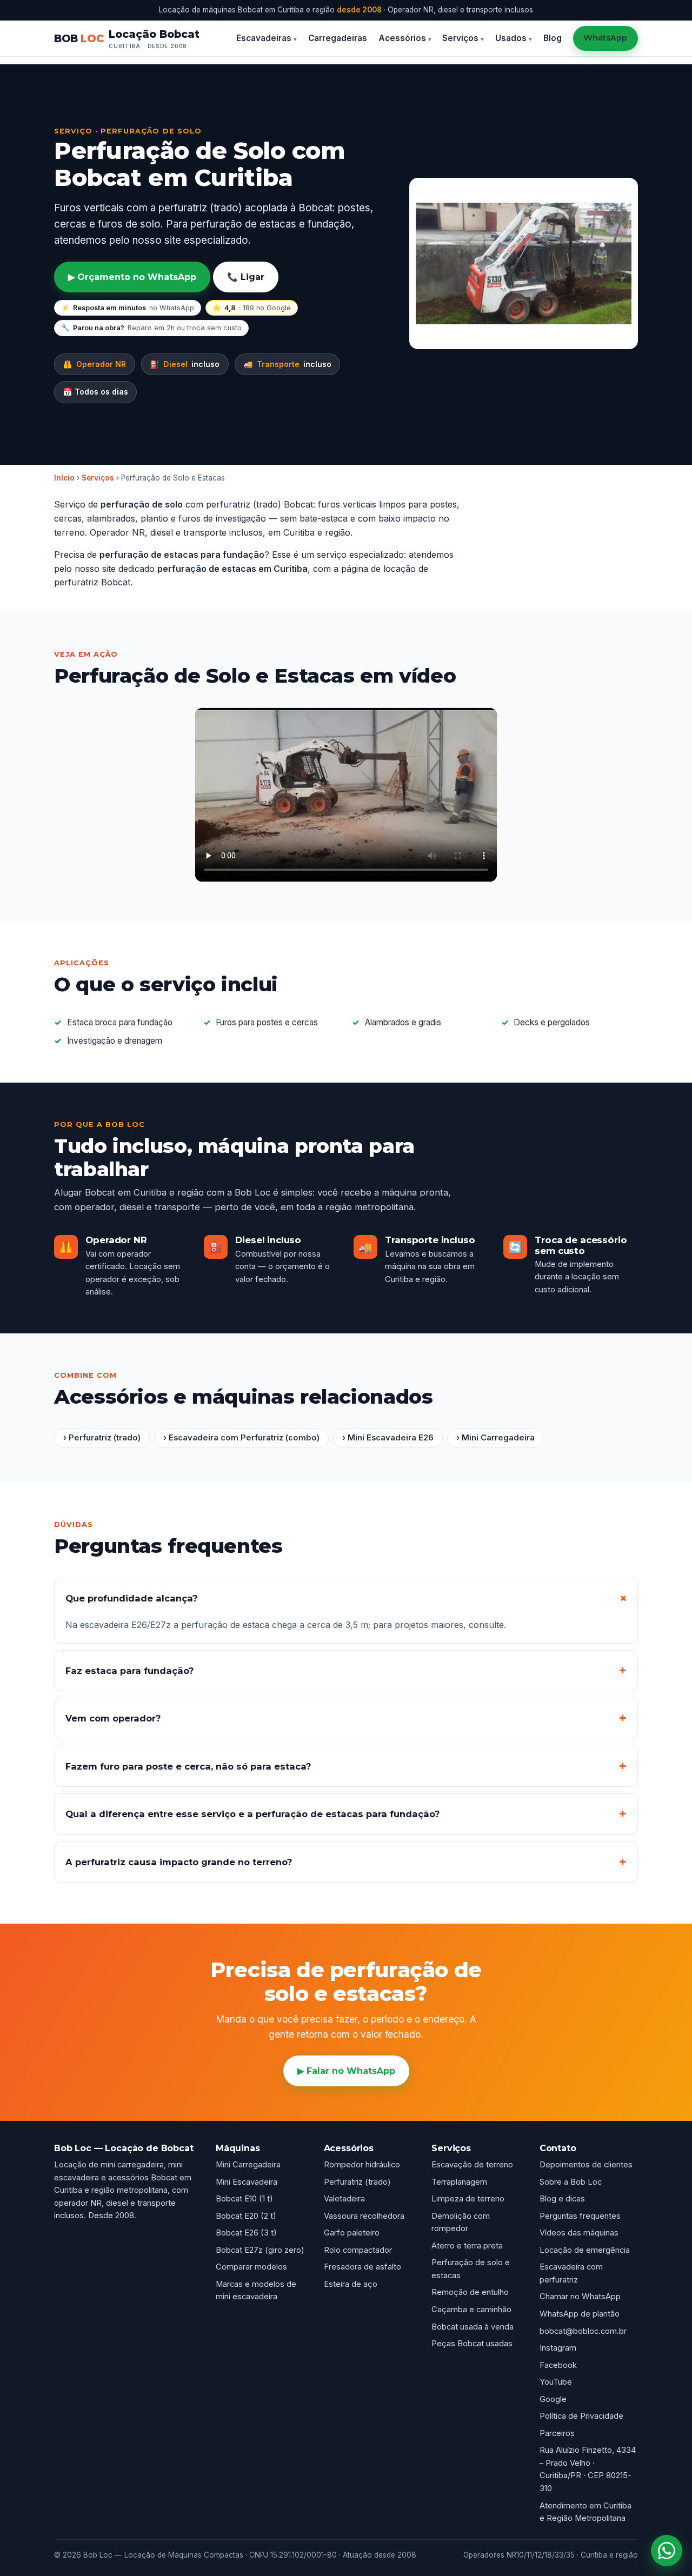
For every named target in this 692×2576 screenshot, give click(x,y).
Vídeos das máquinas (579, 2233)
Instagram (558, 2348)
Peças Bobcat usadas (472, 2344)
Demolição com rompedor (461, 2223)
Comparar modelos (251, 2267)
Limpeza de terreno (468, 2199)
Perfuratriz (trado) (357, 2182)
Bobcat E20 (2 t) (246, 2216)
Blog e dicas (562, 2199)
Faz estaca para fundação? (129, 1671)
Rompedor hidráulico (362, 2165)
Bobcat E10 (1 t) (244, 2199)
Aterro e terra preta (467, 2246)
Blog (553, 38)
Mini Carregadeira (248, 2165)
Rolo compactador (358, 2250)
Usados (511, 38)
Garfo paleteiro (352, 2233)
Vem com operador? (113, 1718)
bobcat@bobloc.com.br (583, 2331)
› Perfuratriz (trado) (102, 1438)
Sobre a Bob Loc (571, 2182)
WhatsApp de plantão (580, 2314)
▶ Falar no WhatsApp (346, 2071)
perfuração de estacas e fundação (271, 224)
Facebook (558, 2365)
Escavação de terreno (472, 2165)
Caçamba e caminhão (471, 2310)
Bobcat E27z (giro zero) (260, 2250)
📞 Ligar (246, 277)
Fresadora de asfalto (362, 2267)
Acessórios (402, 38)
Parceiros (557, 2433)
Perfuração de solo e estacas (471, 2269)
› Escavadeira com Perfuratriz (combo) (241, 1438)
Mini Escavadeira (247, 2182)
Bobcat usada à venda (473, 2327)
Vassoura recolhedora (364, 2216)
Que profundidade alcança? (131, 1598)
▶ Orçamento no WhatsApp (132, 277)
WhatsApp (605, 38)
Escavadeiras (264, 38)
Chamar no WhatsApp (580, 2297)
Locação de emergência (585, 2250)
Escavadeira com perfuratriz (571, 2273)
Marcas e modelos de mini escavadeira (256, 2291)
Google (553, 2399)
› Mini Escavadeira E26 (388, 1438)
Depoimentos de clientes (586, 2165)
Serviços (460, 38)
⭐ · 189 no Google (252, 308)
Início (64, 478)
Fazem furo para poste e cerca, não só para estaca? (188, 1766)
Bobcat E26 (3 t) (246, 2233)
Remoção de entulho (470, 2292)
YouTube (556, 2382)
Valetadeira (344, 2199)
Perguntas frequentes (580, 2216)
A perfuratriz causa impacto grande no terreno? (179, 1862)
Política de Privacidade (581, 2416)
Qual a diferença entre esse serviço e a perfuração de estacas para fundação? (252, 1814)
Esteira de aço (351, 2284)
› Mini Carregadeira (495, 1438)
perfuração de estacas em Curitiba (232, 569)
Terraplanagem (459, 2182)
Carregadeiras (338, 38)
